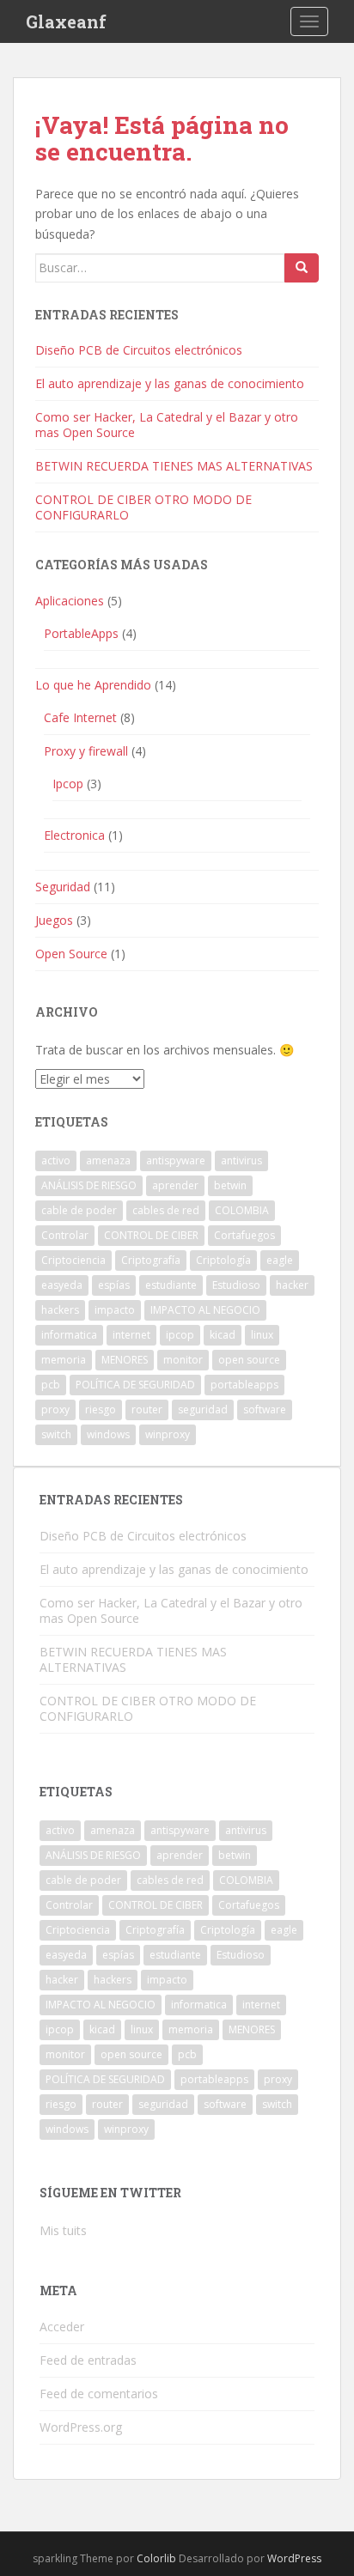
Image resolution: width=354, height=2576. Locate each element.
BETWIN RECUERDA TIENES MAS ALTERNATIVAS (174, 466)
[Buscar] (302, 268)
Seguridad (63, 887)
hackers (60, 1310)
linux (262, 1335)
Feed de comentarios (99, 2394)
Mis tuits (63, 2230)
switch (56, 1434)
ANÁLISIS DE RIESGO (89, 1185)
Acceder (62, 2327)
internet (131, 1335)
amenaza (108, 1160)
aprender (175, 1185)
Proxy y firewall (86, 751)
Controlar (65, 1235)
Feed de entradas (88, 2360)
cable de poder (79, 1210)
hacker (292, 1285)
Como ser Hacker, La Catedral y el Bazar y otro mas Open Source (167, 425)
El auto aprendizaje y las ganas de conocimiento (170, 383)
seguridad (203, 1410)
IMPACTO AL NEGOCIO (205, 1310)
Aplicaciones (70, 601)
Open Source (71, 954)
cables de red (166, 1210)
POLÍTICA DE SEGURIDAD (135, 1385)
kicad (223, 1335)
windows (108, 1434)
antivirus (241, 1160)
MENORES (125, 1360)
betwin (230, 1185)
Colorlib (156, 2558)
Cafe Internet (80, 717)
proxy (55, 1410)
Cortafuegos (244, 1235)
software (265, 1410)
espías (114, 1285)
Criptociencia (73, 1260)
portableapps (244, 1385)
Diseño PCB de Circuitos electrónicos (139, 350)
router (147, 1410)
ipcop (180, 1335)
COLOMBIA (242, 1210)
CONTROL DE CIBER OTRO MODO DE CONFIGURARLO (143, 507)
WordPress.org (81, 2427)
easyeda (62, 1285)
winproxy (168, 1434)
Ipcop (68, 784)
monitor (183, 1360)
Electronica (74, 835)
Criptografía (151, 1260)
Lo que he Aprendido (93, 685)
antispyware (176, 1160)
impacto (115, 1310)
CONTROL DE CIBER (151, 1235)
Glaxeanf (66, 21)
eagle (280, 1260)
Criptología (223, 1260)
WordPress (294, 2558)
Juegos (54, 920)
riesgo (101, 1410)
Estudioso (236, 1285)
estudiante (171, 1285)
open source (249, 1360)
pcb (51, 1385)
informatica (69, 1335)
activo (56, 1160)
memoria (64, 1360)
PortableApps (81, 633)
